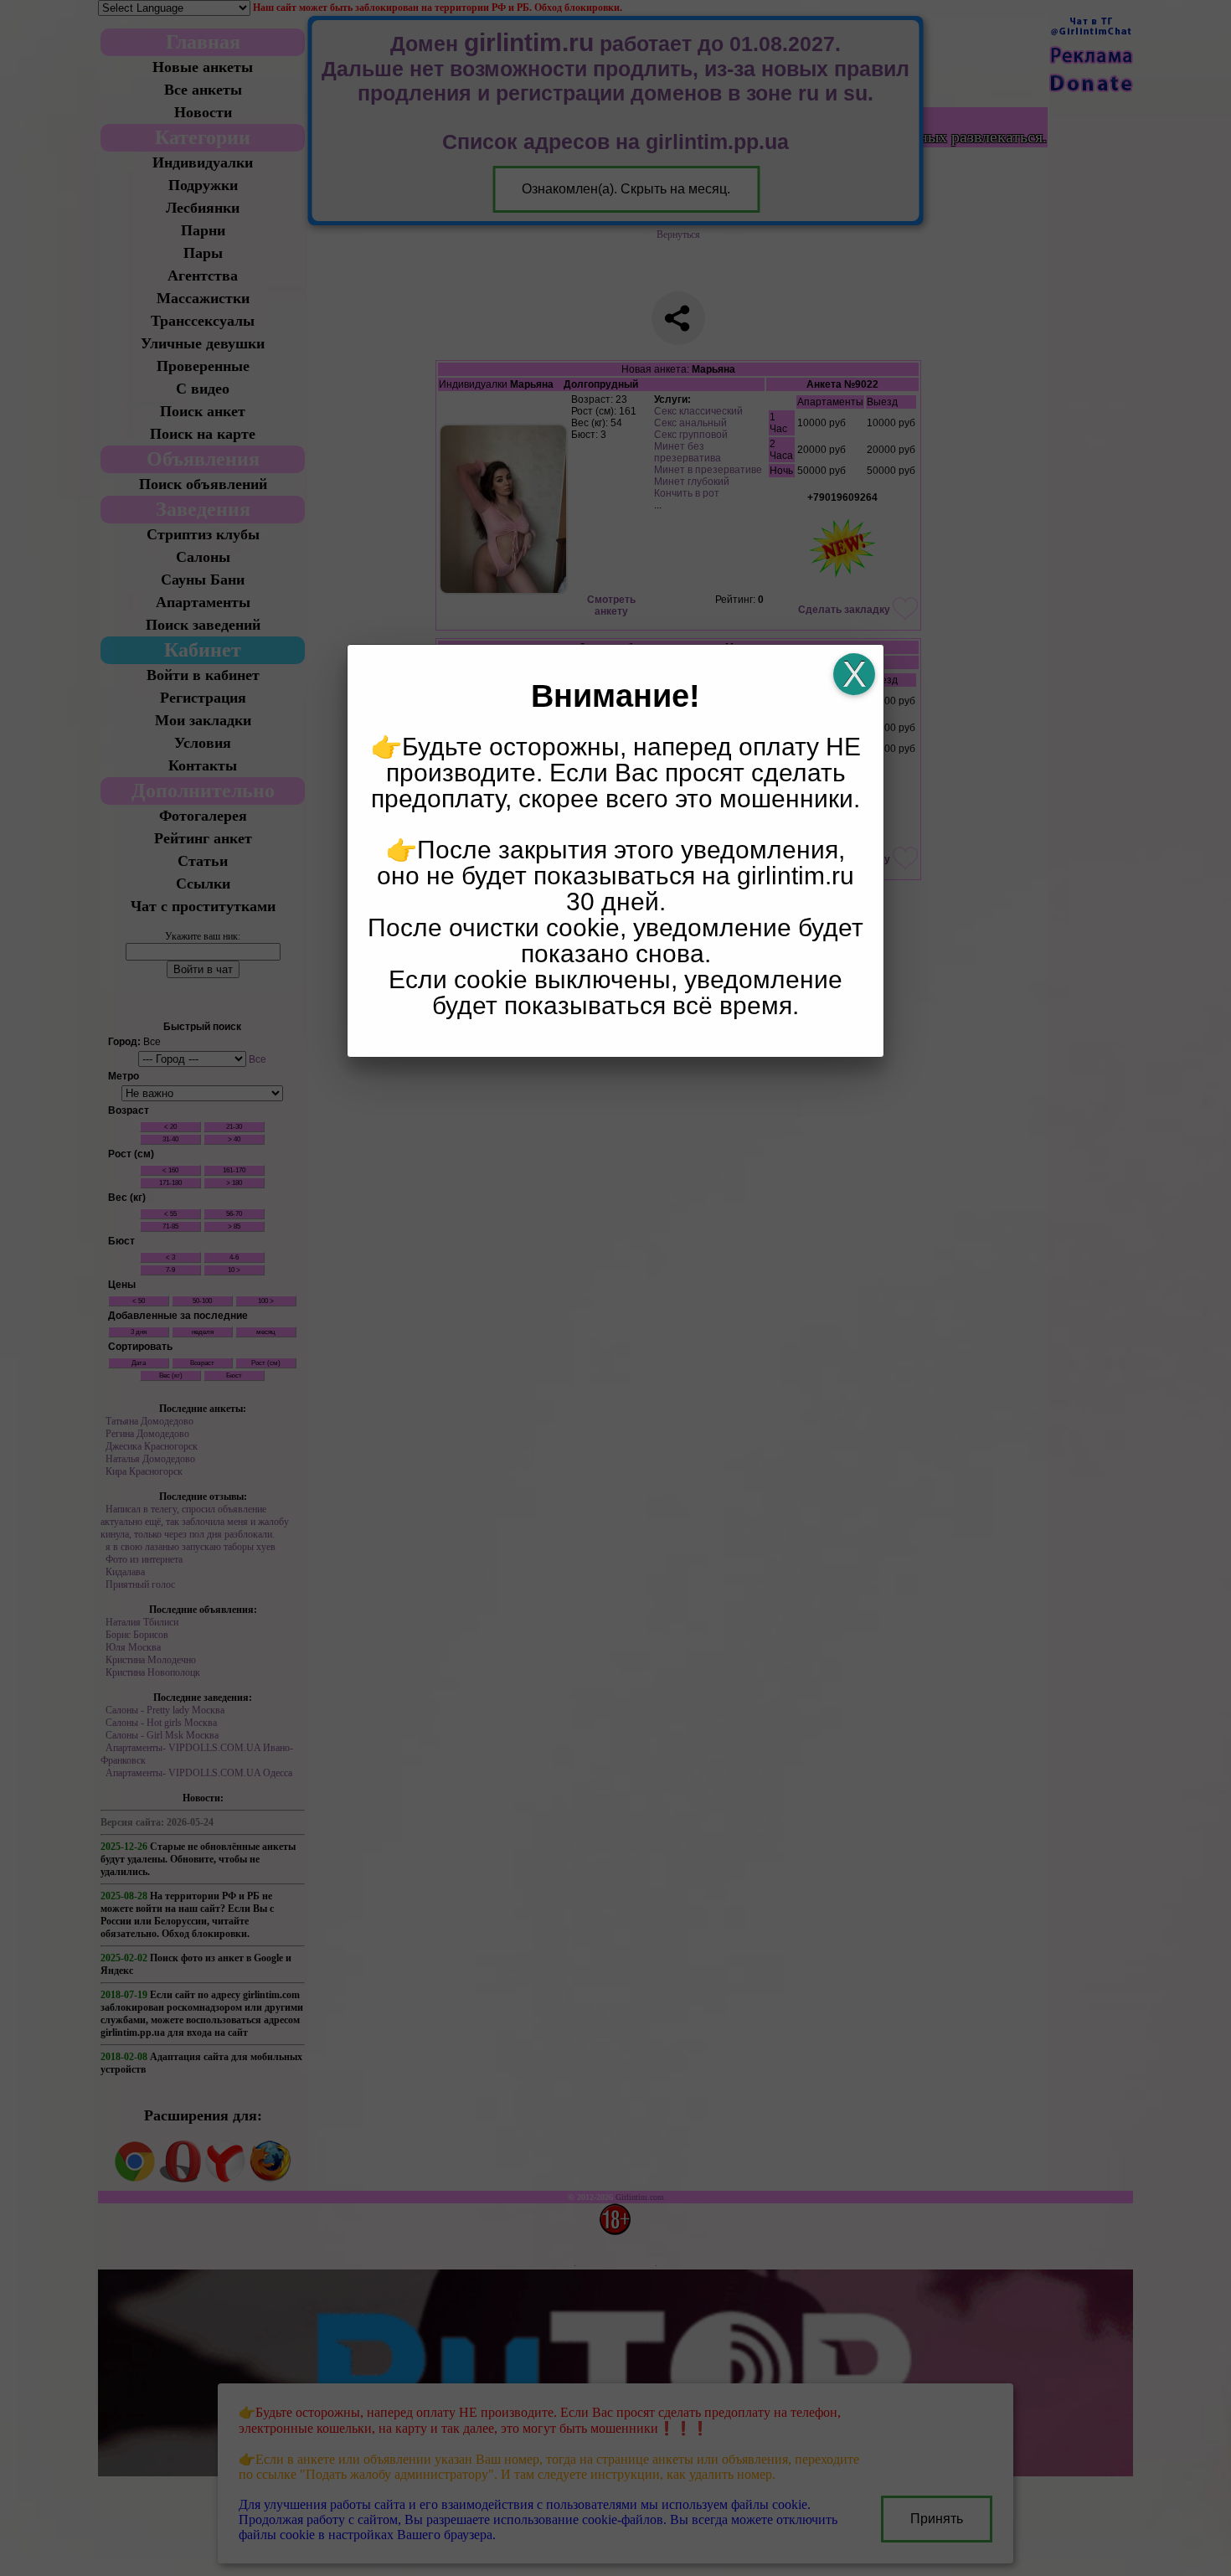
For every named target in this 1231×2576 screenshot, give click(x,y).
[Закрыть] (854, 674)
